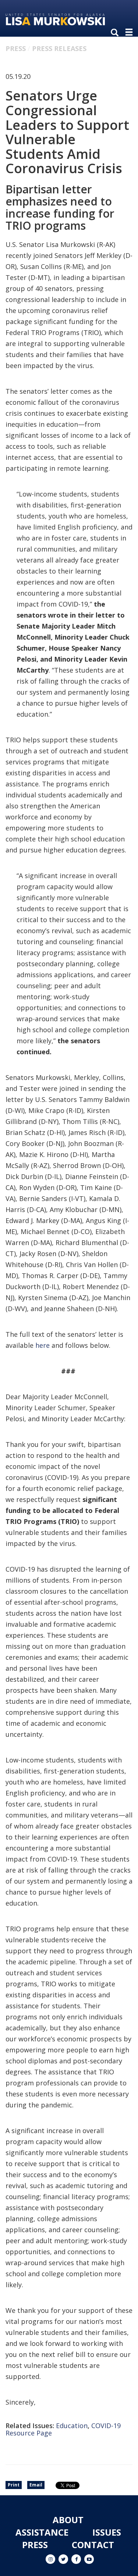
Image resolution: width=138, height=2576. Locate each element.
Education (72, 2426)
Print (14, 2485)
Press (16, 48)
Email (36, 2485)
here (43, 1345)
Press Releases (59, 48)
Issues (107, 2532)
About (68, 2520)
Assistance (42, 2532)
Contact (93, 2545)
